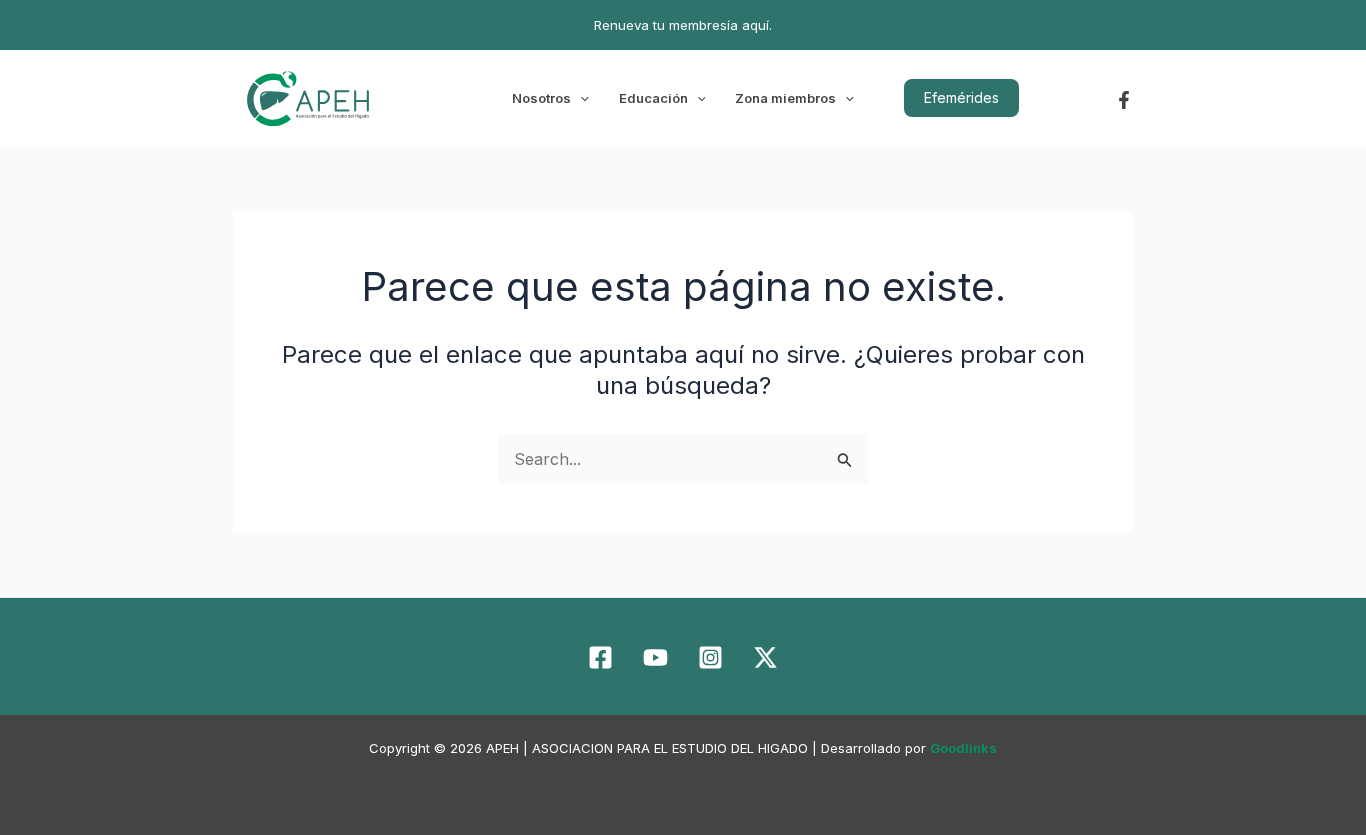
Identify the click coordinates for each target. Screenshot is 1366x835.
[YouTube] (655, 657)
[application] (580, 98)
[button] (961, 98)
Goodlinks (963, 748)
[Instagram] (710, 657)
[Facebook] (1124, 100)
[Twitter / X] (765, 657)
